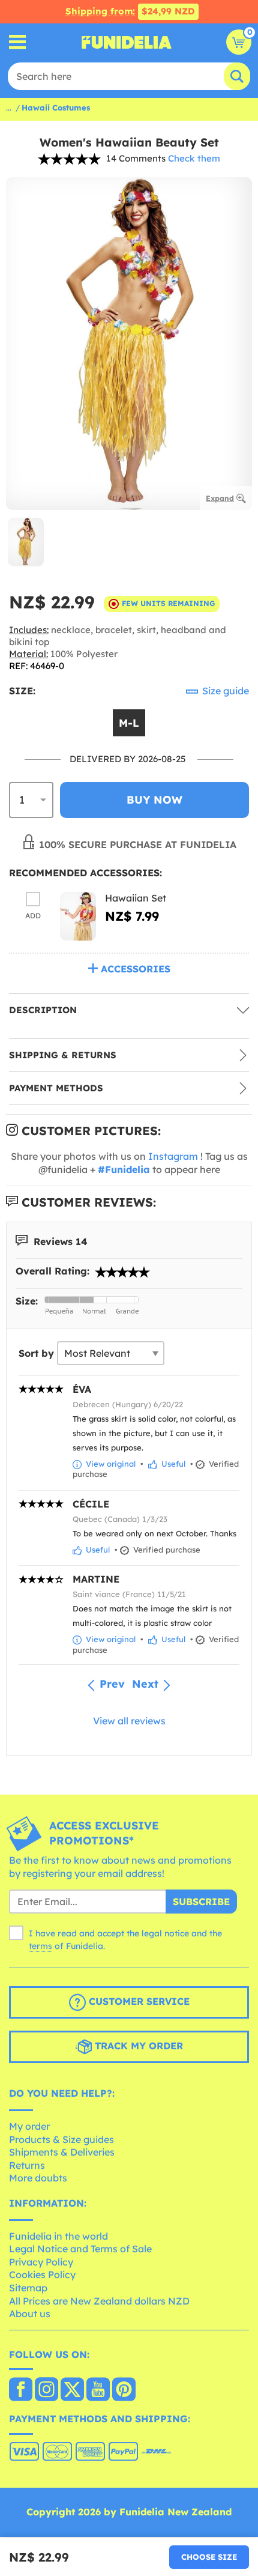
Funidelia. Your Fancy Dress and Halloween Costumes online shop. (127, 42)
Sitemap (28, 2288)
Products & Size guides (61, 2139)
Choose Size (209, 2557)
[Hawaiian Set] (78, 916)
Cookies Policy (42, 2274)
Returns (27, 2165)
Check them (194, 158)
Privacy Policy (41, 2262)
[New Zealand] (21, 2390)
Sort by (36, 1353)
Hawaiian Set (136, 898)
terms (40, 1946)
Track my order (137, 2046)
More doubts (38, 2178)
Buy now (154, 800)
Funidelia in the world (58, 2236)
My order (29, 2126)
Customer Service (138, 2002)
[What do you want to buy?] (18, 42)
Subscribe (201, 1902)
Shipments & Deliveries (62, 2152)
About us (30, 2314)
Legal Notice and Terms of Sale (80, 2249)
